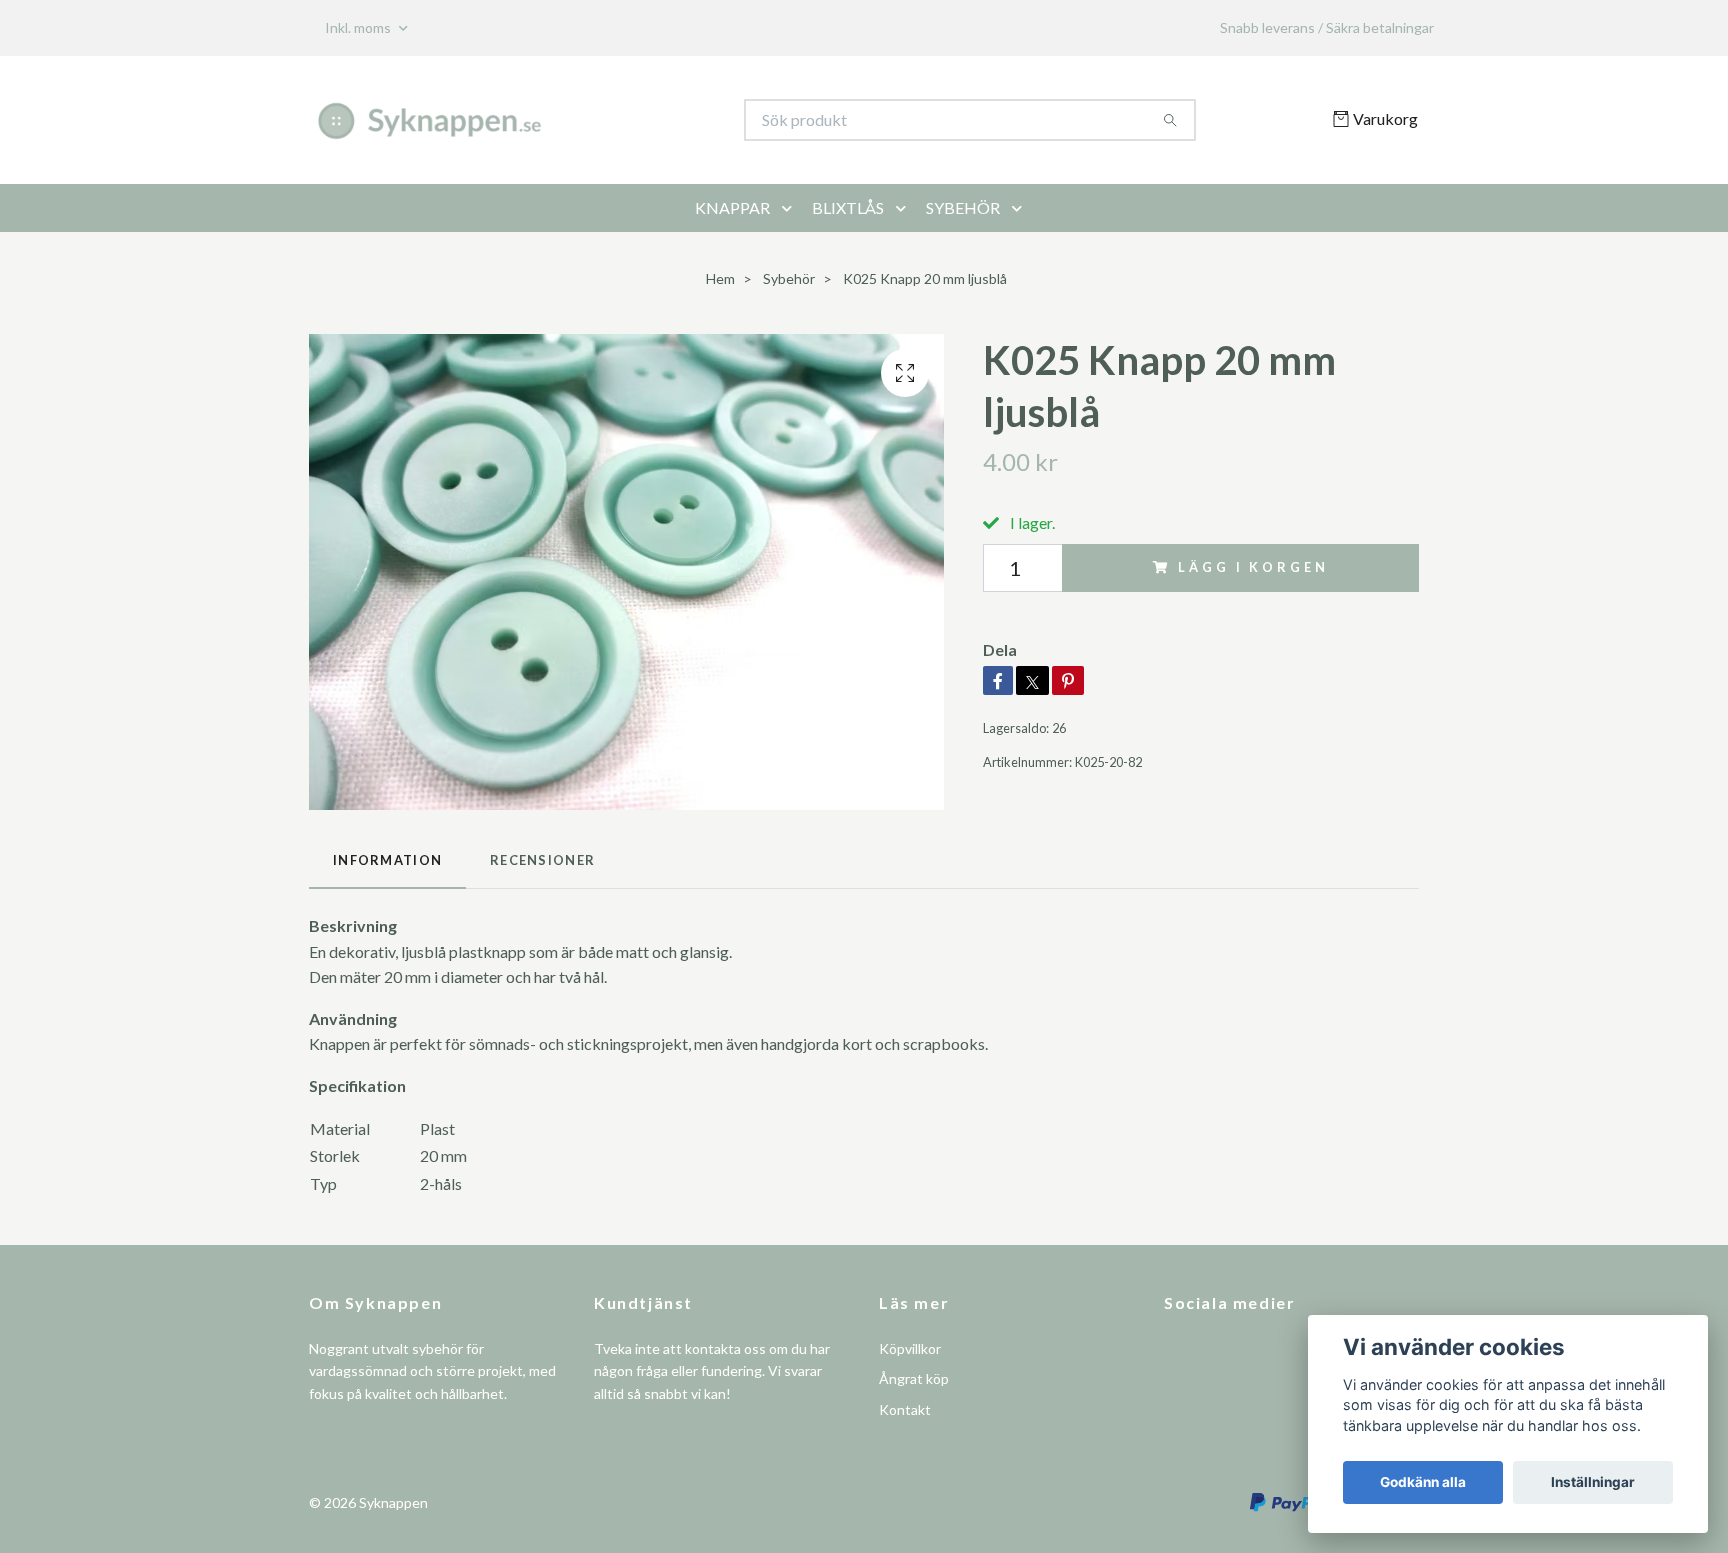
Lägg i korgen (1253, 567)
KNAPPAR (732, 207)
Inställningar (1593, 1482)
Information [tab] (387, 860)
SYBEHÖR (963, 207)
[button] (791, 208)
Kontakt (905, 1409)
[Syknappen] (587, 120)
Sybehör (789, 278)
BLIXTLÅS (848, 207)
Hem (720, 278)
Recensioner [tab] (542, 860)
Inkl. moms (359, 27)
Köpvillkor (910, 1348)
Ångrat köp (914, 1378)
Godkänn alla (1423, 1482)
